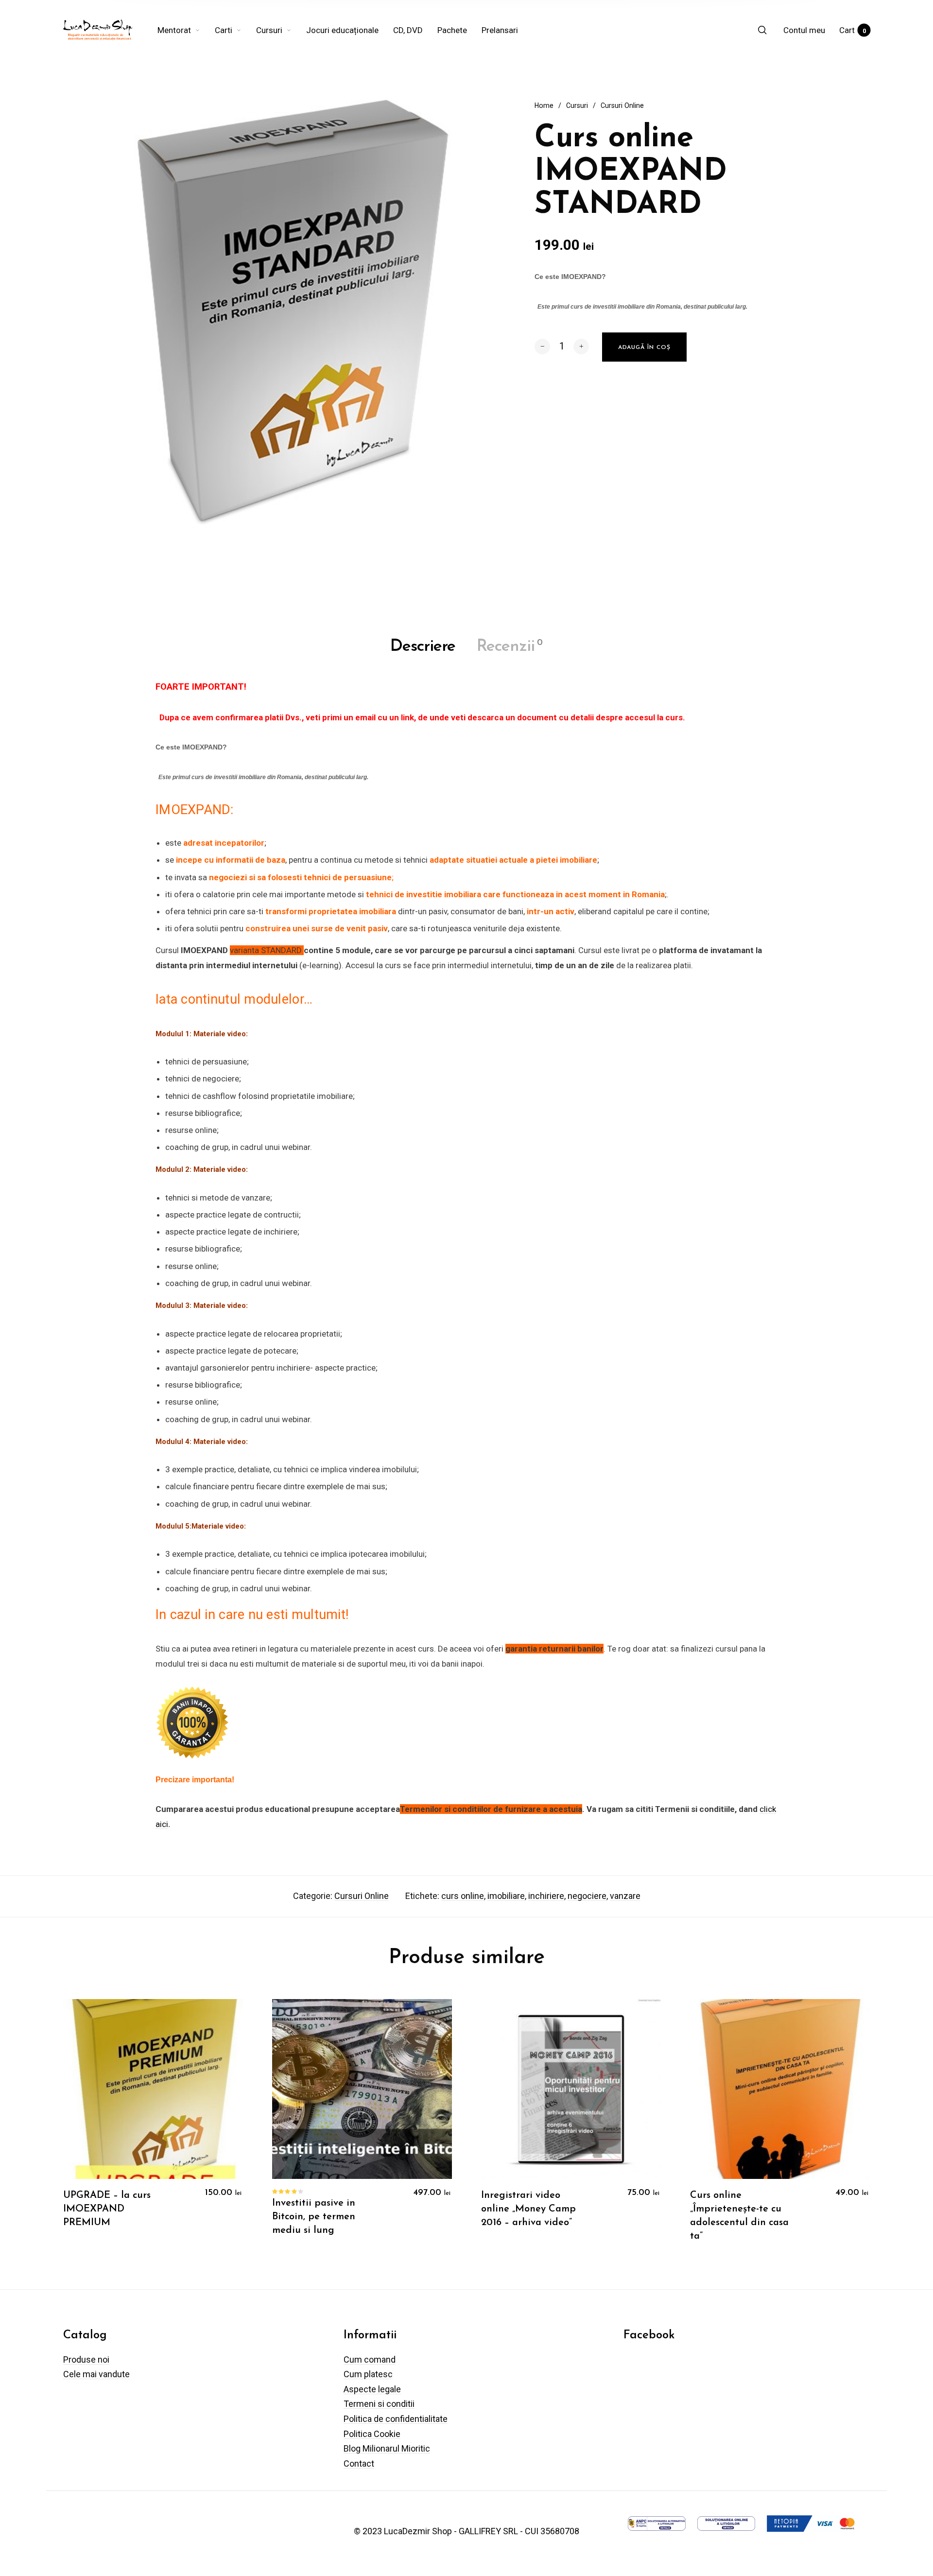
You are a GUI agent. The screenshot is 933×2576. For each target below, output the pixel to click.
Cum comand (370, 2359)
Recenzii (510, 647)
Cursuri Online (622, 105)
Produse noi (86, 2359)
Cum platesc (368, 2374)
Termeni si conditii (379, 2404)
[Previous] (85, 2127)
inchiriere (546, 1896)
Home (544, 105)
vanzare (625, 1896)
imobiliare (506, 1896)
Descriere (423, 647)
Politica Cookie (372, 2434)
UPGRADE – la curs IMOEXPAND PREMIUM (107, 2209)
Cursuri (577, 105)
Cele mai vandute (96, 2374)
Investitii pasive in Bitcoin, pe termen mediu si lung (314, 2217)
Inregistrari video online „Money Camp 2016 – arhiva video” (528, 2209)
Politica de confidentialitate (396, 2419)
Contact (359, 2463)
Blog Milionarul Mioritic (387, 2448)
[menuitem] (186, 30)
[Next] (848, 2127)
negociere (587, 1896)
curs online (463, 1896)
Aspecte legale (372, 2389)
